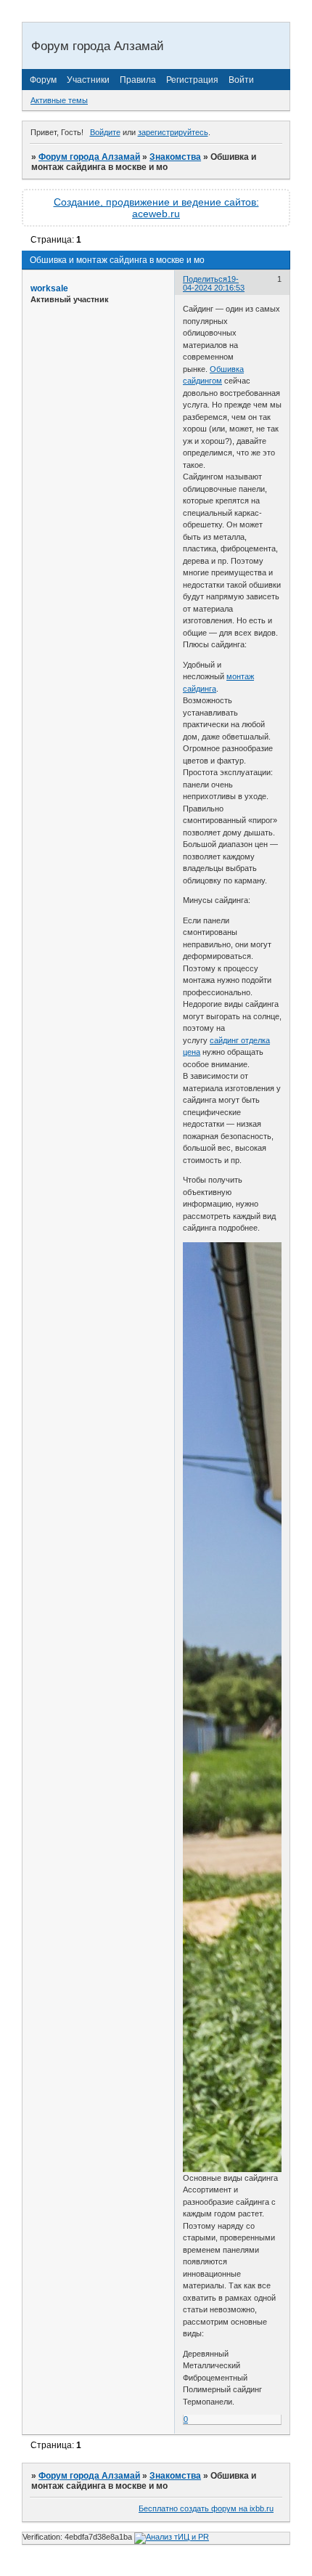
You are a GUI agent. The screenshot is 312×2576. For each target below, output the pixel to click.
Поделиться (205, 279)
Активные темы (59, 100)
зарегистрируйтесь (173, 132)
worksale (49, 288)
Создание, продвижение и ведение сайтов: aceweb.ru (156, 208)
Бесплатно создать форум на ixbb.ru (206, 2508)
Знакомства (175, 157)
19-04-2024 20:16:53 (214, 283)
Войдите (105, 132)
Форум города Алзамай (89, 157)
